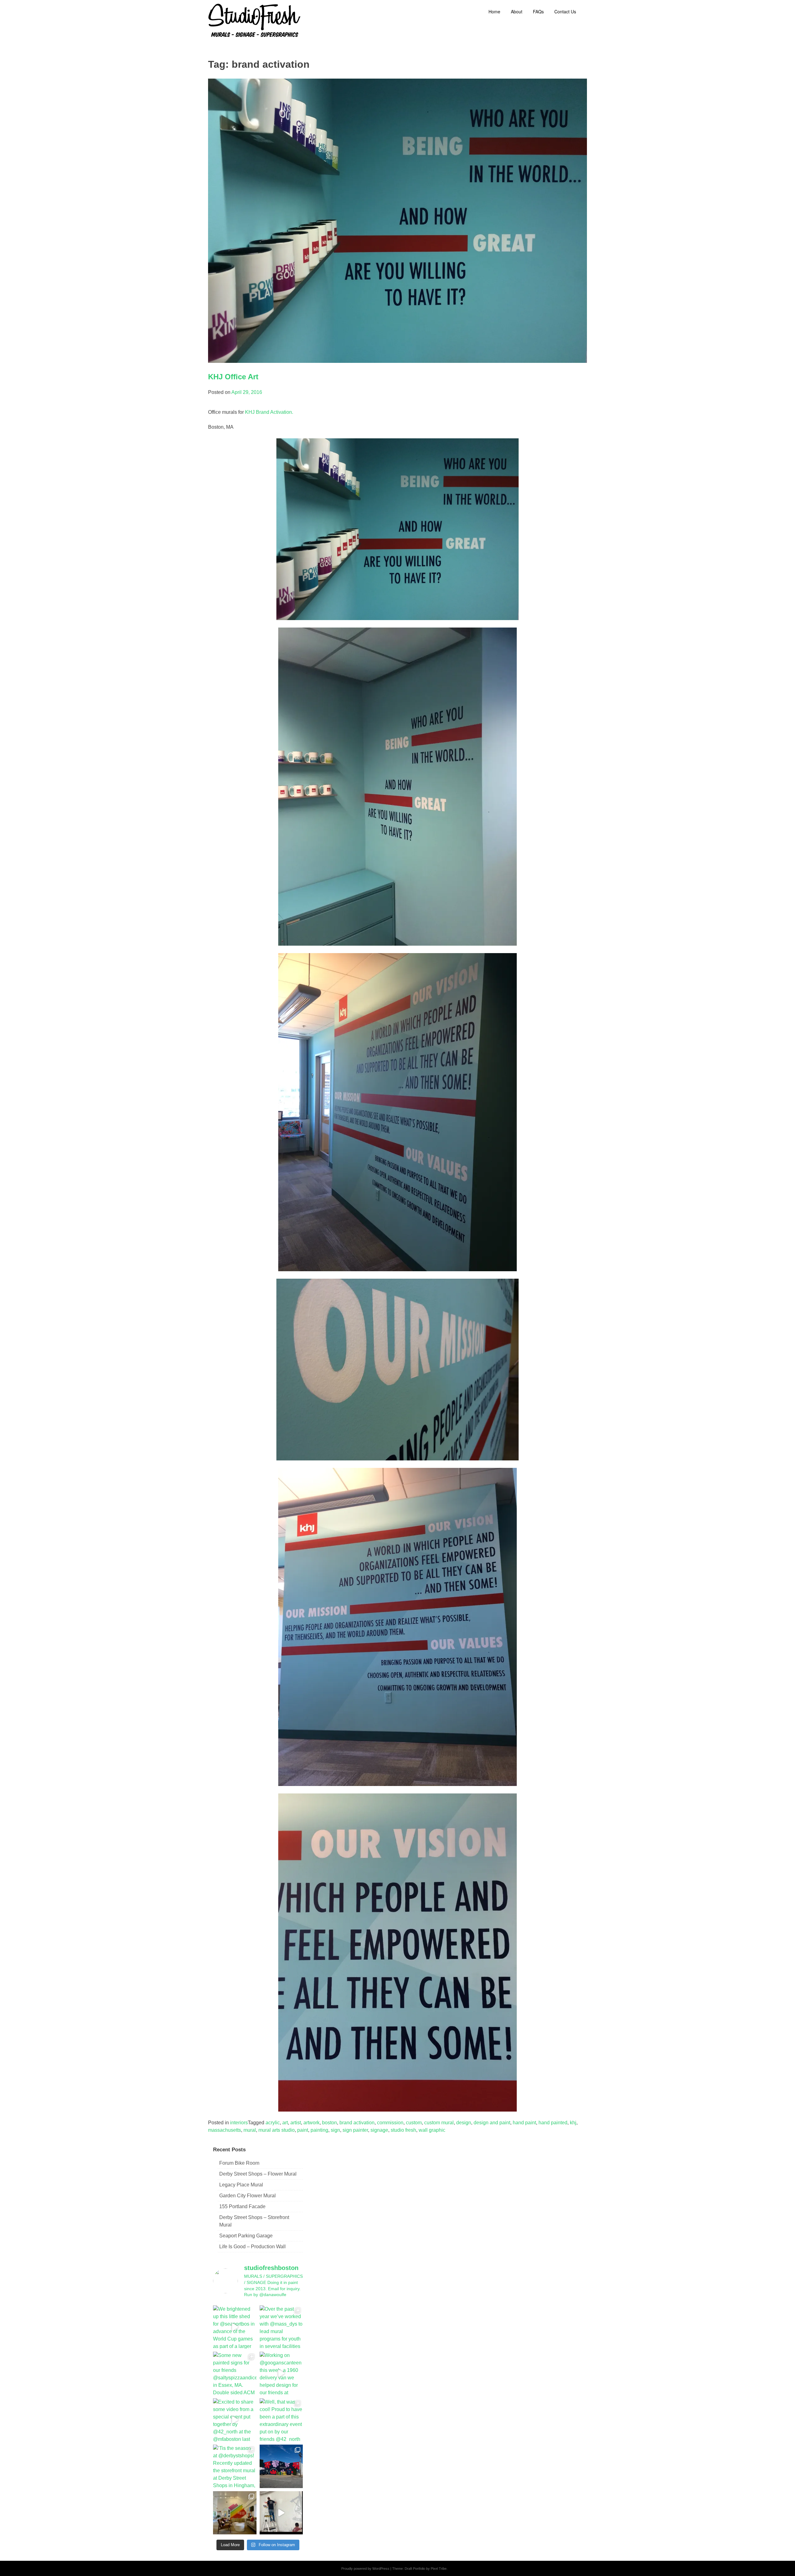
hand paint (524, 2123)
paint (303, 2130)
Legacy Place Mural (241, 2185)
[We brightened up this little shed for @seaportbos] (235, 2327)
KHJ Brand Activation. (269, 412)
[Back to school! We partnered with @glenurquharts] (235, 2513)
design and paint (492, 2123)
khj (573, 2123)
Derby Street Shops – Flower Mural (258, 2174)
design (464, 2123)
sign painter (355, 2130)
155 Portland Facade (242, 2206)
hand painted (553, 2123)
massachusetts (225, 2130)
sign (335, 2130)
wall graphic (432, 2130)
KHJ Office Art (233, 377)
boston (329, 2123)
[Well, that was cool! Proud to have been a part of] (281, 2420)
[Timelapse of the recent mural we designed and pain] (281, 2513)
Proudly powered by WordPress (365, 2569)
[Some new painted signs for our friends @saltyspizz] (235, 2373)
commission (390, 2123)
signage (379, 2130)
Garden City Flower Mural (248, 2196)
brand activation (357, 2123)
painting (319, 2130)
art (285, 2123)
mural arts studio (277, 2130)
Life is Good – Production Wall (252, 2247)
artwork (311, 2123)
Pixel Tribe (439, 2569)
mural (250, 2130)
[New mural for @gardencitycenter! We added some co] (281, 2466)
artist (296, 2123)
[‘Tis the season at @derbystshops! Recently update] (235, 2466)
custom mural (439, 2123)
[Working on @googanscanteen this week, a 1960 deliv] (281, 2373)
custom (414, 2123)
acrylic (273, 2123)
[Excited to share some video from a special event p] (235, 2420)
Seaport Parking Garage (246, 2236)
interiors (239, 2123)
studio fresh (403, 2130)
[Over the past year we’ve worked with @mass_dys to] (281, 2327)
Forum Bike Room (239, 2163)
